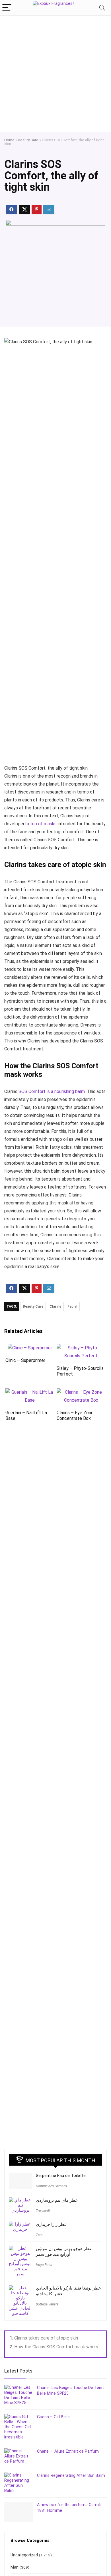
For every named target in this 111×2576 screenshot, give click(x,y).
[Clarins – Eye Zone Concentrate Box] (81, 1392)
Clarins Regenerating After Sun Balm (71, 2475)
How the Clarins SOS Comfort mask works (56, 2347)
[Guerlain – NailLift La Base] (30, 1392)
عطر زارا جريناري (51, 2224)
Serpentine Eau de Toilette (61, 2176)
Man (15, 2567)
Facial (72, 1306)
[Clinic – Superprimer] (30, 1348)
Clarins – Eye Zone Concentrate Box (75, 1415)
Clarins (55, 1306)
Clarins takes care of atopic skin (46, 2338)
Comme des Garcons (51, 2186)
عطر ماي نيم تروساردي (57, 2200)
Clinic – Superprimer (25, 1360)
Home (9, 140)
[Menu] (7, 8)
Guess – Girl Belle (53, 2417)
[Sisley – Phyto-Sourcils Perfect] (81, 1348)
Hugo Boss (44, 2265)
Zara (39, 2235)
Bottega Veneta (47, 2304)
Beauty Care (28, 140)
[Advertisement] (55, 74)
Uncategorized (24, 2555)
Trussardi (43, 2211)
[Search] (102, 8)
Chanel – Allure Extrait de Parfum (68, 2451)
